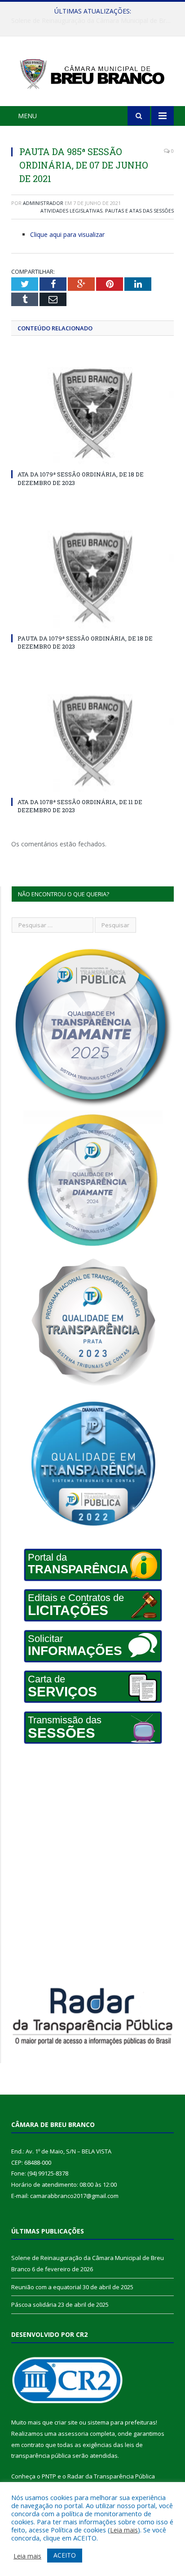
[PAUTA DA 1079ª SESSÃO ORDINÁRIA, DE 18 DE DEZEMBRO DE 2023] (92, 578)
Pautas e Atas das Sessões (139, 211)
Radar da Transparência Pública (111, 2476)
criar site (66, 2422)
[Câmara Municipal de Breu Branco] (92, 73)
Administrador (43, 203)
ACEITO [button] (65, 2555)
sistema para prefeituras (122, 2422)
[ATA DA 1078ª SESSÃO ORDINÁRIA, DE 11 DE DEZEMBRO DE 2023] (92, 741)
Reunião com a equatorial (90, 21)
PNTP (49, 2476)
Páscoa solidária (34, 2305)
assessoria (73, 2434)
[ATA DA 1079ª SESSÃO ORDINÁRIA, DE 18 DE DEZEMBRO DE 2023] (92, 414)
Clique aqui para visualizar (67, 234)
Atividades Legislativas (71, 211)
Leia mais (124, 2530)
